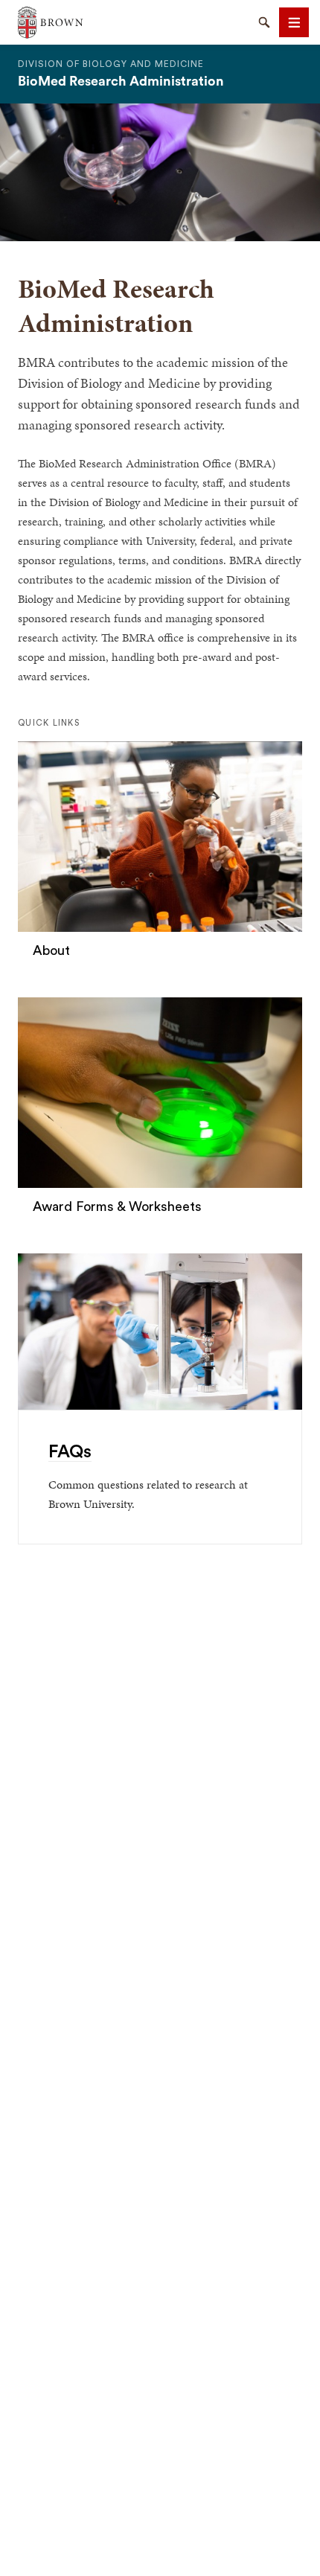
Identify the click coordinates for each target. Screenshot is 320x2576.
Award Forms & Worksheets (117, 1206)
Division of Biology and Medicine (111, 64)
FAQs (70, 1452)
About (51, 950)
